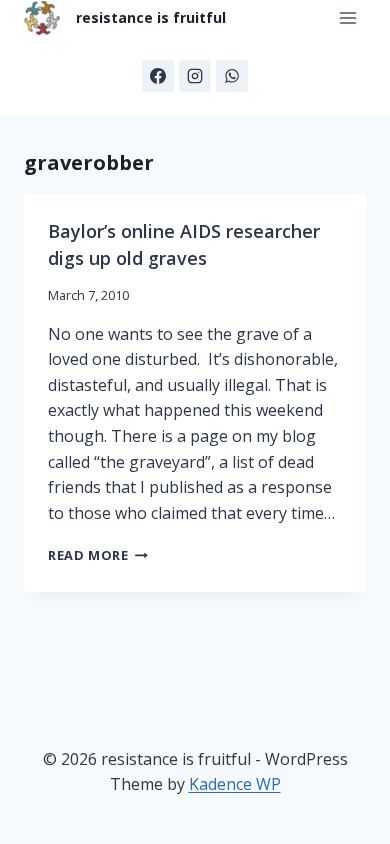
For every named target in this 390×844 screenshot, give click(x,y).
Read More (98, 555)
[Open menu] (347, 18)
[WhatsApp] (232, 76)
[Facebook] (158, 76)
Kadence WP (235, 784)
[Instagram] (195, 76)
